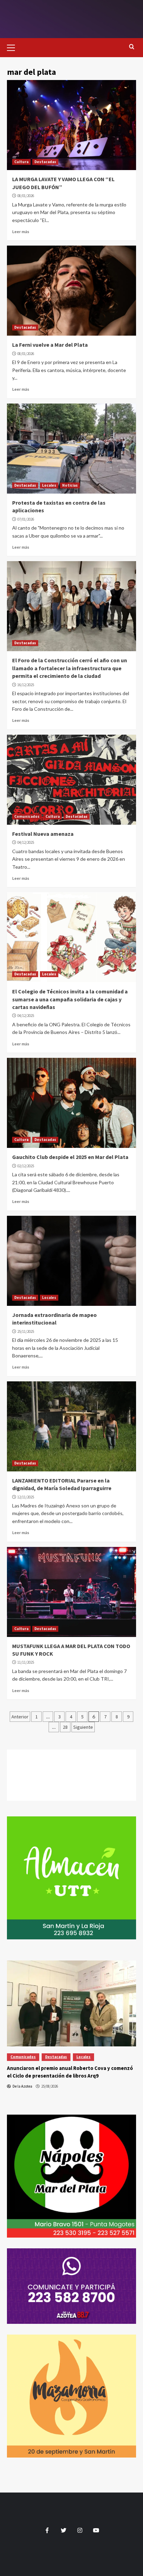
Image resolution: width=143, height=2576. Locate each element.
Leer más (21, 232)
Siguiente (83, 1727)
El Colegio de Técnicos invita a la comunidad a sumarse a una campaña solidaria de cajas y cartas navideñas (70, 999)
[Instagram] (71, 1782)
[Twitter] (71, 1769)
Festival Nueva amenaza (43, 834)
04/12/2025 (26, 842)
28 (65, 1727)
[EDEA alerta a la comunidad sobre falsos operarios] (71, 2003)
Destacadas (45, 162)
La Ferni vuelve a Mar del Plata (50, 345)
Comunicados (27, 816)
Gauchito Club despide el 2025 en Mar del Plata (70, 1157)
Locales (49, 485)
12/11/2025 (26, 1497)
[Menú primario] (14, 47)
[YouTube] (71, 1794)
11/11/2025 (26, 1662)
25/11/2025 (26, 1331)
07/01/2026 (26, 519)
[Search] (132, 47)
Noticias (70, 485)
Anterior (20, 1717)
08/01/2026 (26, 196)
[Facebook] (71, 1756)
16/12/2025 (26, 685)
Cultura (21, 162)
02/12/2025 (26, 1166)
